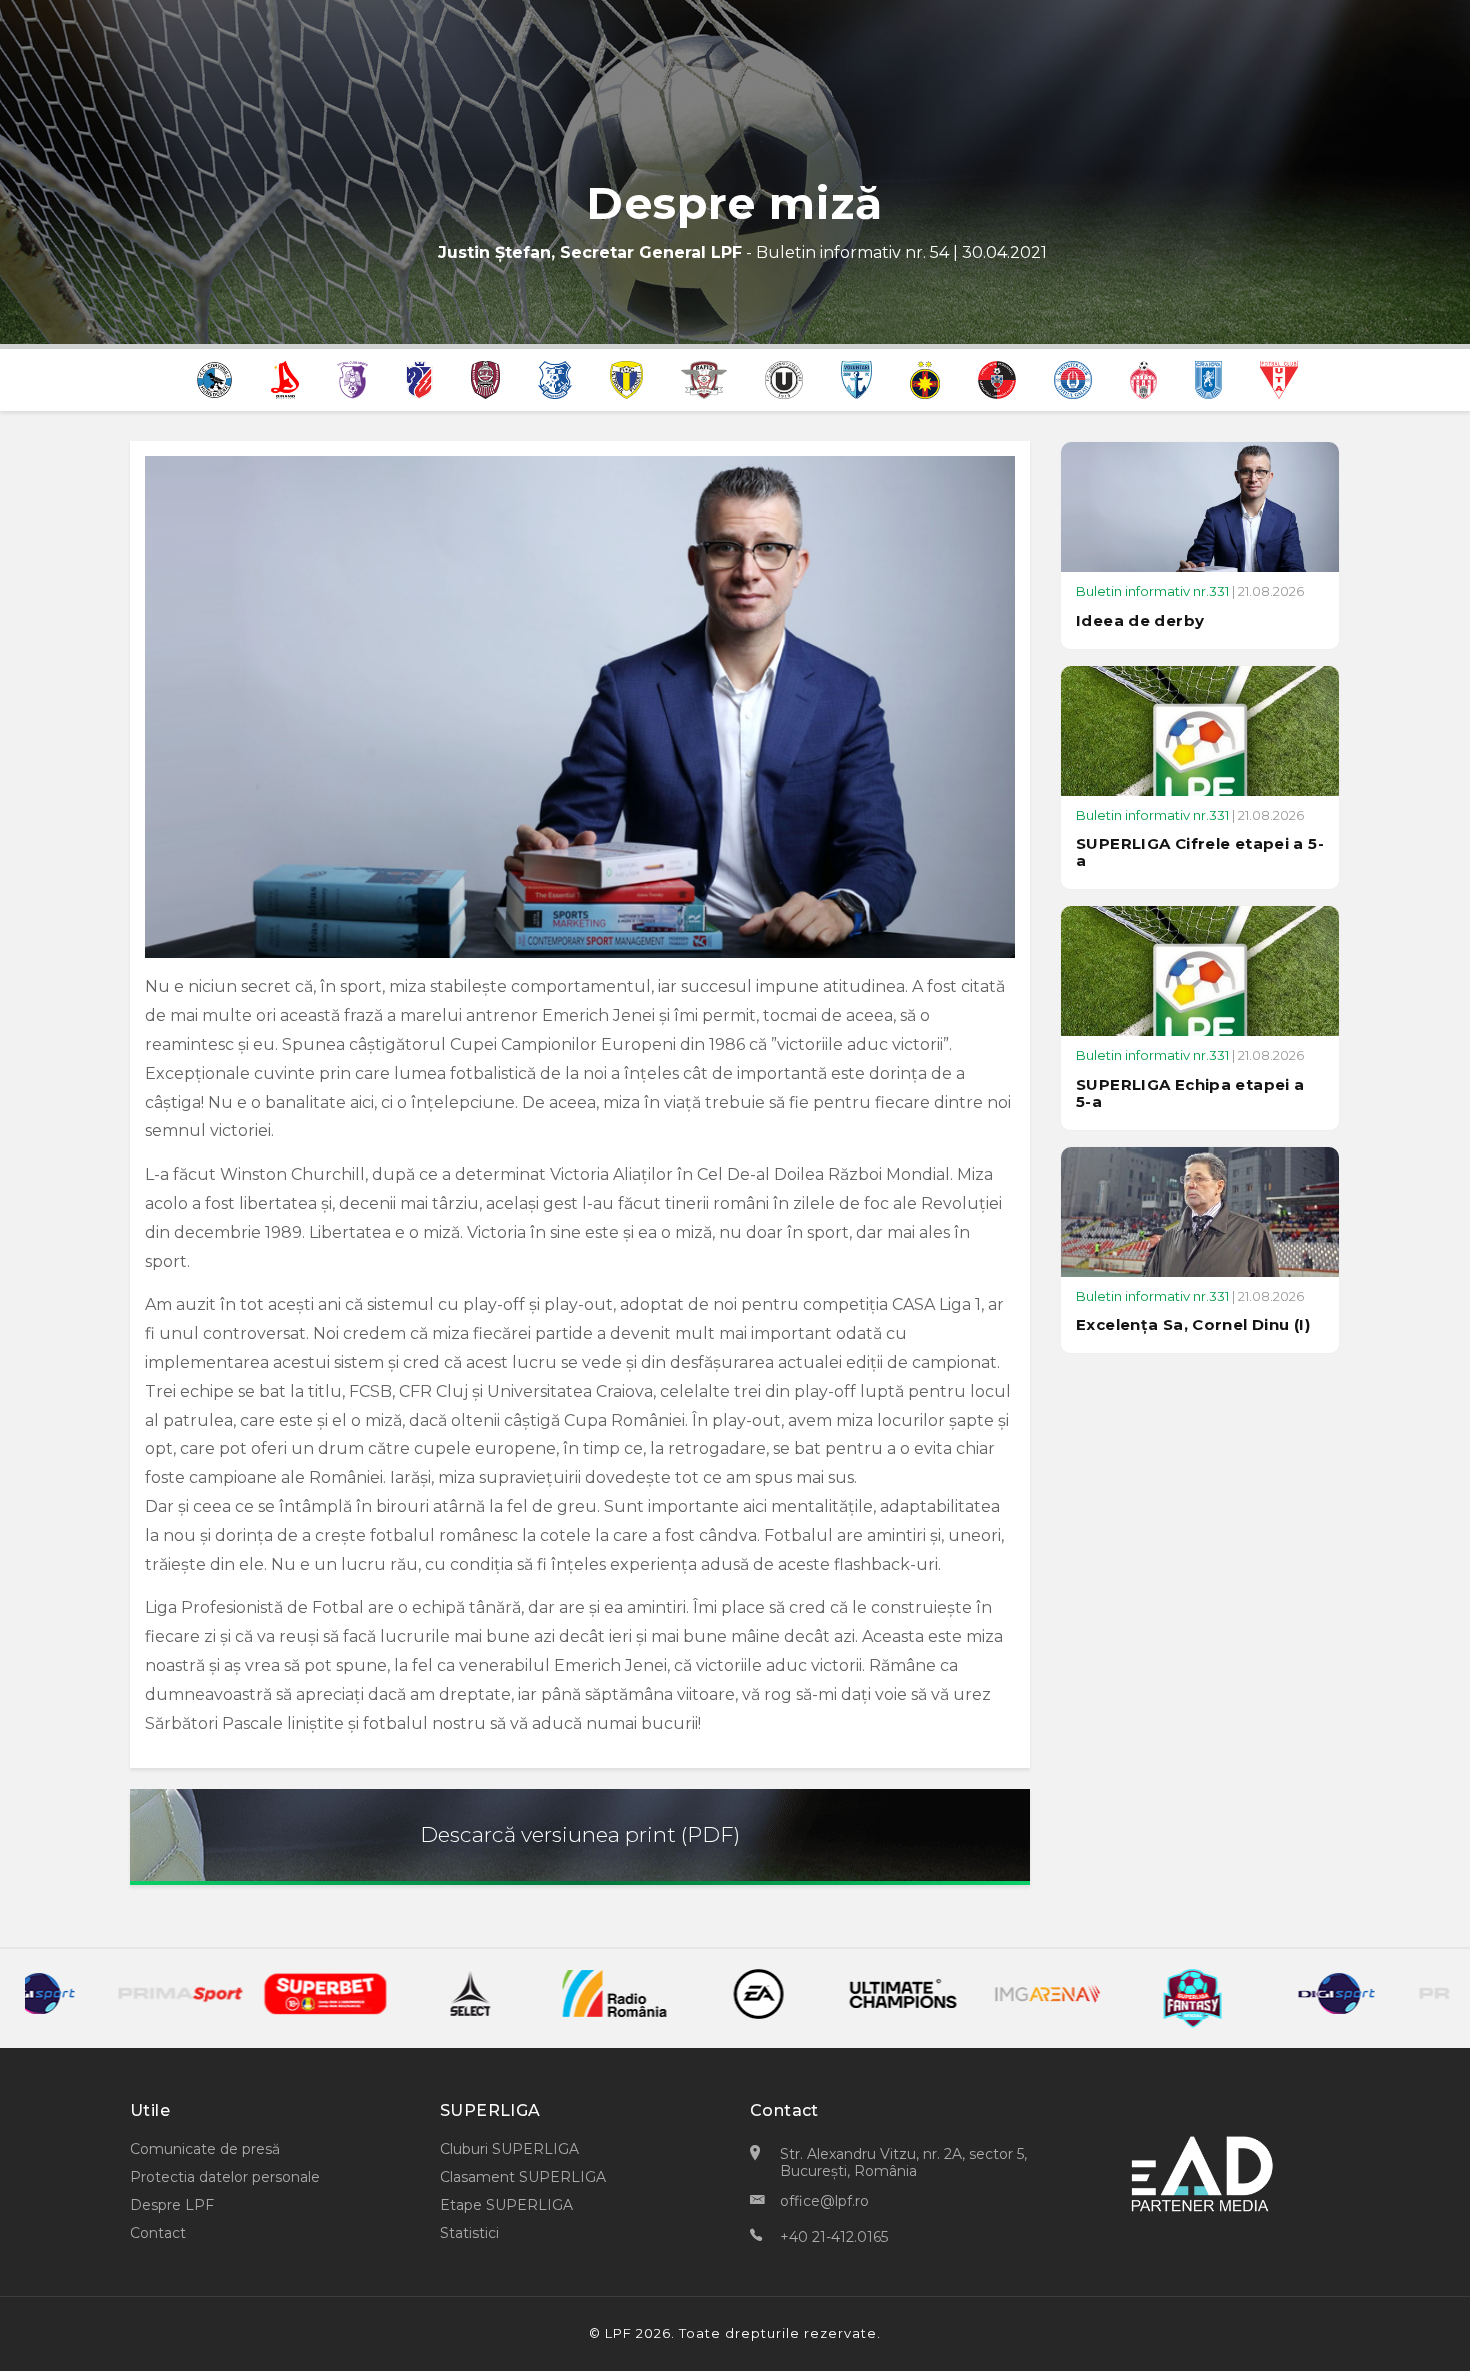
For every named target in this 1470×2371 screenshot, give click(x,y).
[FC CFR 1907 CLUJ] (486, 378)
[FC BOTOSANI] (419, 378)
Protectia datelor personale (225, 2177)
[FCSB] (925, 378)
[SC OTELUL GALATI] (1073, 378)
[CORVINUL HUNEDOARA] (214, 378)
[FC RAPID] (704, 378)
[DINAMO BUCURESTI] (285, 378)
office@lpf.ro (824, 2201)
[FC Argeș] (352, 378)
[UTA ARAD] (1279, 378)
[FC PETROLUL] (626, 378)
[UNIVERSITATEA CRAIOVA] (1208, 378)
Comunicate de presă (205, 2149)
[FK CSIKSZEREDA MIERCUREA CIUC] (997, 378)
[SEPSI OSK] (1143, 378)
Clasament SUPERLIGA (523, 2177)
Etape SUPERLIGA (506, 2205)
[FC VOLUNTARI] (856, 378)
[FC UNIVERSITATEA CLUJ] (784, 378)
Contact (158, 2233)
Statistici (469, 2233)
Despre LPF (172, 2205)
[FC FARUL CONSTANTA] (555, 378)
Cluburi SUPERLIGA (509, 2149)
